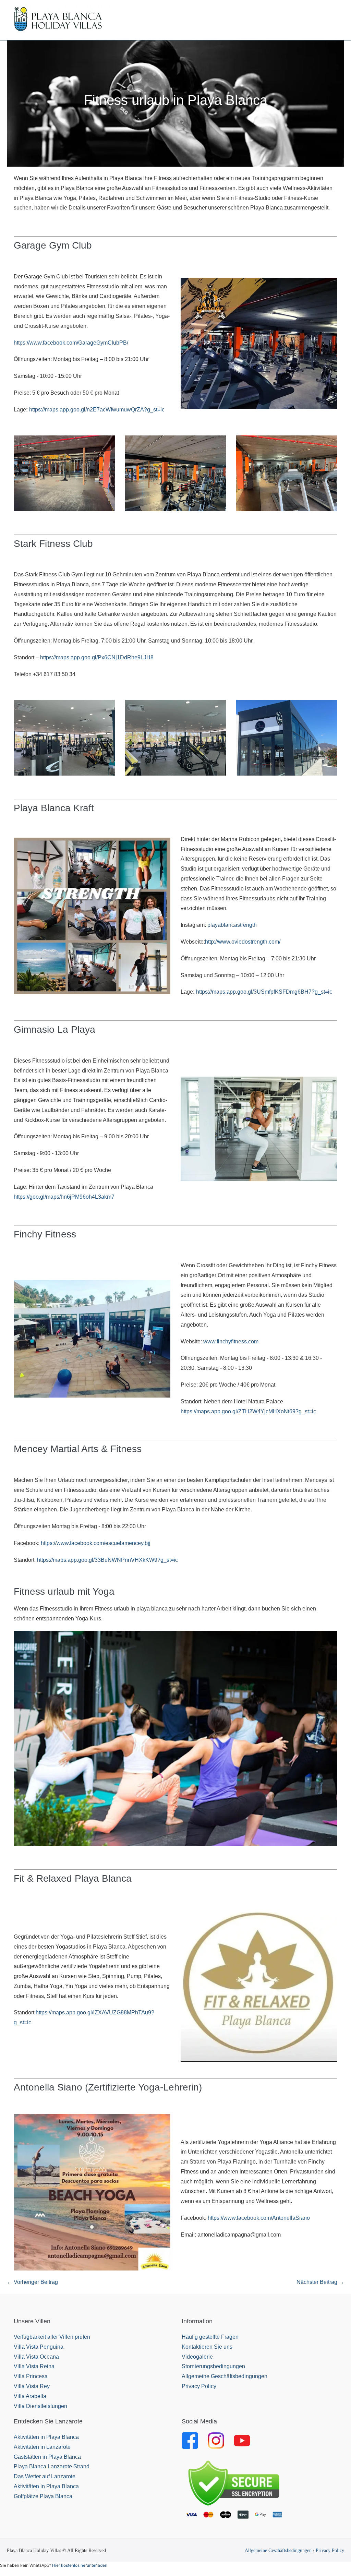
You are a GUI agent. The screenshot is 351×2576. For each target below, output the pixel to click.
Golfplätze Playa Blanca (43, 2496)
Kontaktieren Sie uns (207, 2347)
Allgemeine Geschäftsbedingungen (225, 2376)
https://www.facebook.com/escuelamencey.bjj (96, 1543)
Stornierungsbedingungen (213, 2366)
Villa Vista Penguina (39, 2347)
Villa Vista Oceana (36, 2357)
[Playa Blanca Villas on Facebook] (190, 2440)
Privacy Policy (199, 2386)
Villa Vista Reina (34, 2366)
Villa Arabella (30, 2396)
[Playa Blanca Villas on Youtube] (242, 2440)
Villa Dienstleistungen (40, 2406)
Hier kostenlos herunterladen (80, 2565)
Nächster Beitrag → (320, 2282)
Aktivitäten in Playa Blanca (46, 2437)
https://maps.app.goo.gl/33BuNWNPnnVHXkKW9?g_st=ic (107, 1560)
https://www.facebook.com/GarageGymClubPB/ (71, 343)
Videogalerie (197, 2357)
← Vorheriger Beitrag (32, 2282)
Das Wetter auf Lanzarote (45, 2476)
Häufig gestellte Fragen (210, 2337)
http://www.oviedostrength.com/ (243, 942)
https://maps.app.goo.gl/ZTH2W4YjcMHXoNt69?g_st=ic (248, 1411)
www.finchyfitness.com (231, 1341)
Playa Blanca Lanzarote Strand (52, 2466)
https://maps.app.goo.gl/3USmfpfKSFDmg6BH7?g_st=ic (264, 992)
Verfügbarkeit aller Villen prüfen (52, 2337)
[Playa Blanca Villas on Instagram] (216, 2440)
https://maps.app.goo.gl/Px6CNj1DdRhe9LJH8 (98, 657)
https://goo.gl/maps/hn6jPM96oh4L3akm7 (64, 1197)
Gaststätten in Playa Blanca (47, 2457)
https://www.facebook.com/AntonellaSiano (259, 2218)
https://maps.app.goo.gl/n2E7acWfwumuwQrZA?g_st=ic (97, 410)
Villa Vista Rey (32, 2386)
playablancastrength (232, 925)
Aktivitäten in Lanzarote (42, 2447)
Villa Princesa (31, 2376)
